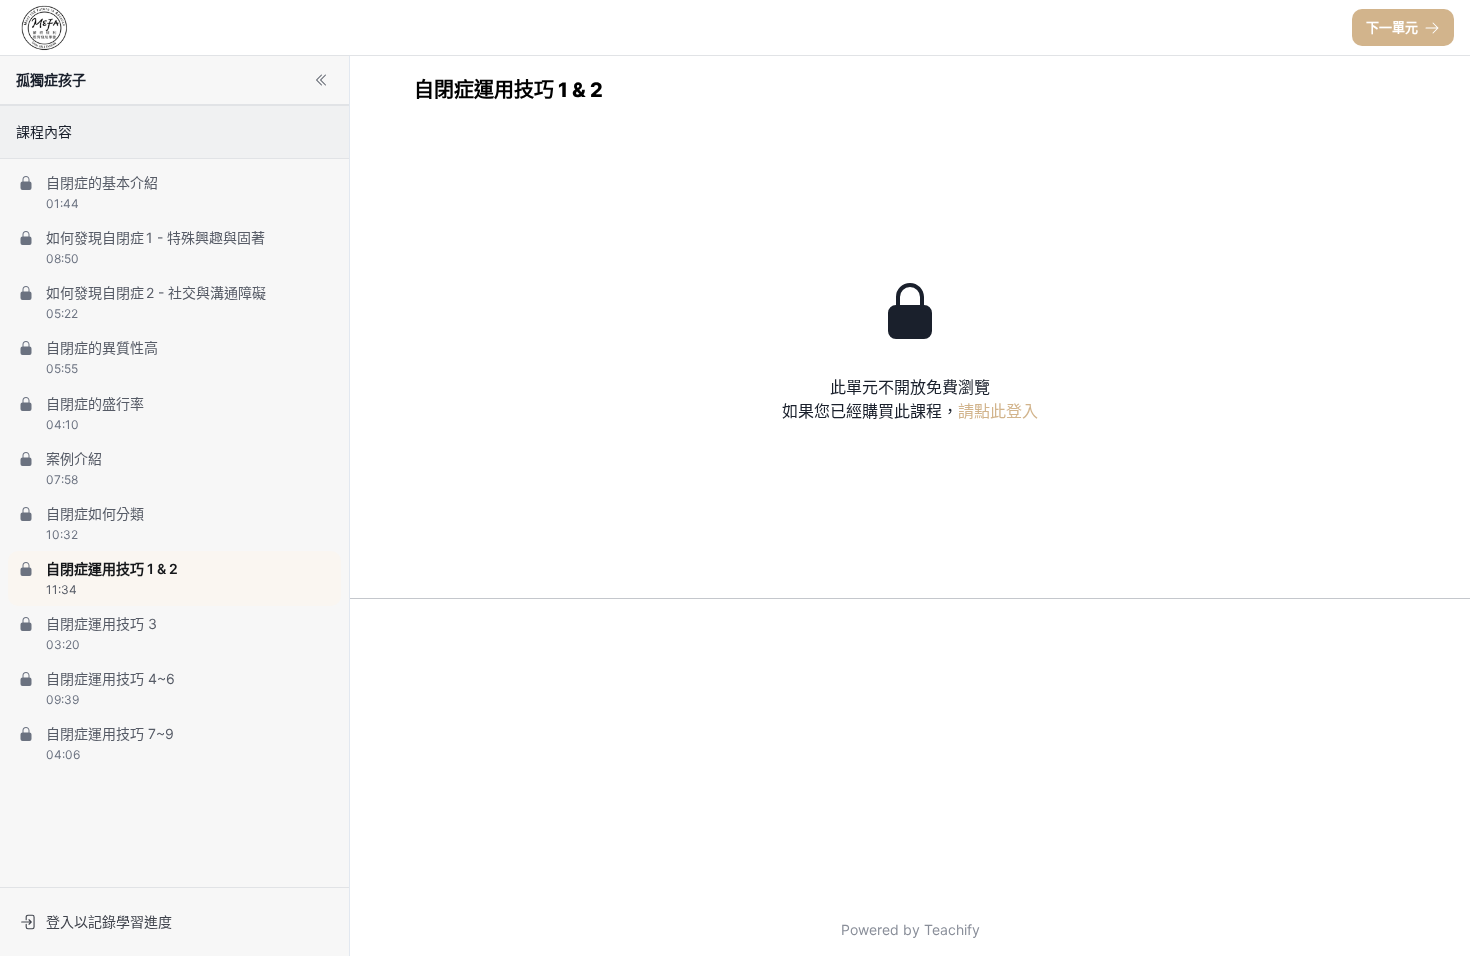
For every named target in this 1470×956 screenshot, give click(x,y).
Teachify (952, 929)
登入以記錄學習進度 (109, 921)
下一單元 (1392, 27)
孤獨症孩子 (51, 79)
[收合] (321, 80)
